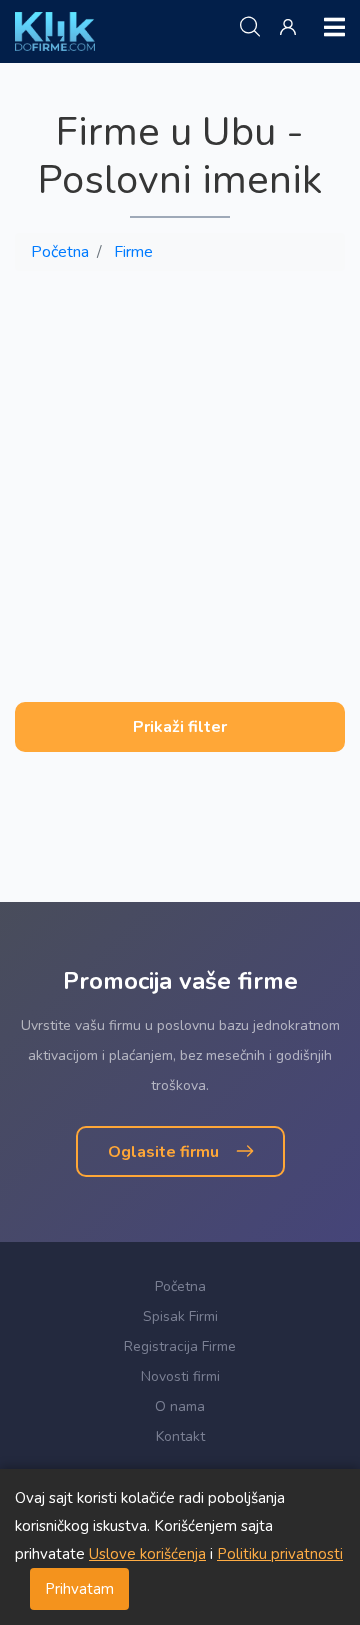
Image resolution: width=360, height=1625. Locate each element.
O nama (180, 1406)
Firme (133, 252)
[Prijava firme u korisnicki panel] (292, 28)
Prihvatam (79, 1589)
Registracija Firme (180, 1346)
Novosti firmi (180, 1376)
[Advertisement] (180, 467)
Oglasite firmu (165, 1152)
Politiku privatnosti (280, 1554)
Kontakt (180, 1436)
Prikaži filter (180, 727)
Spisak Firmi (180, 1316)
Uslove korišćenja (147, 1554)
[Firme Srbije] (55, 31)
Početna (60, 252)
